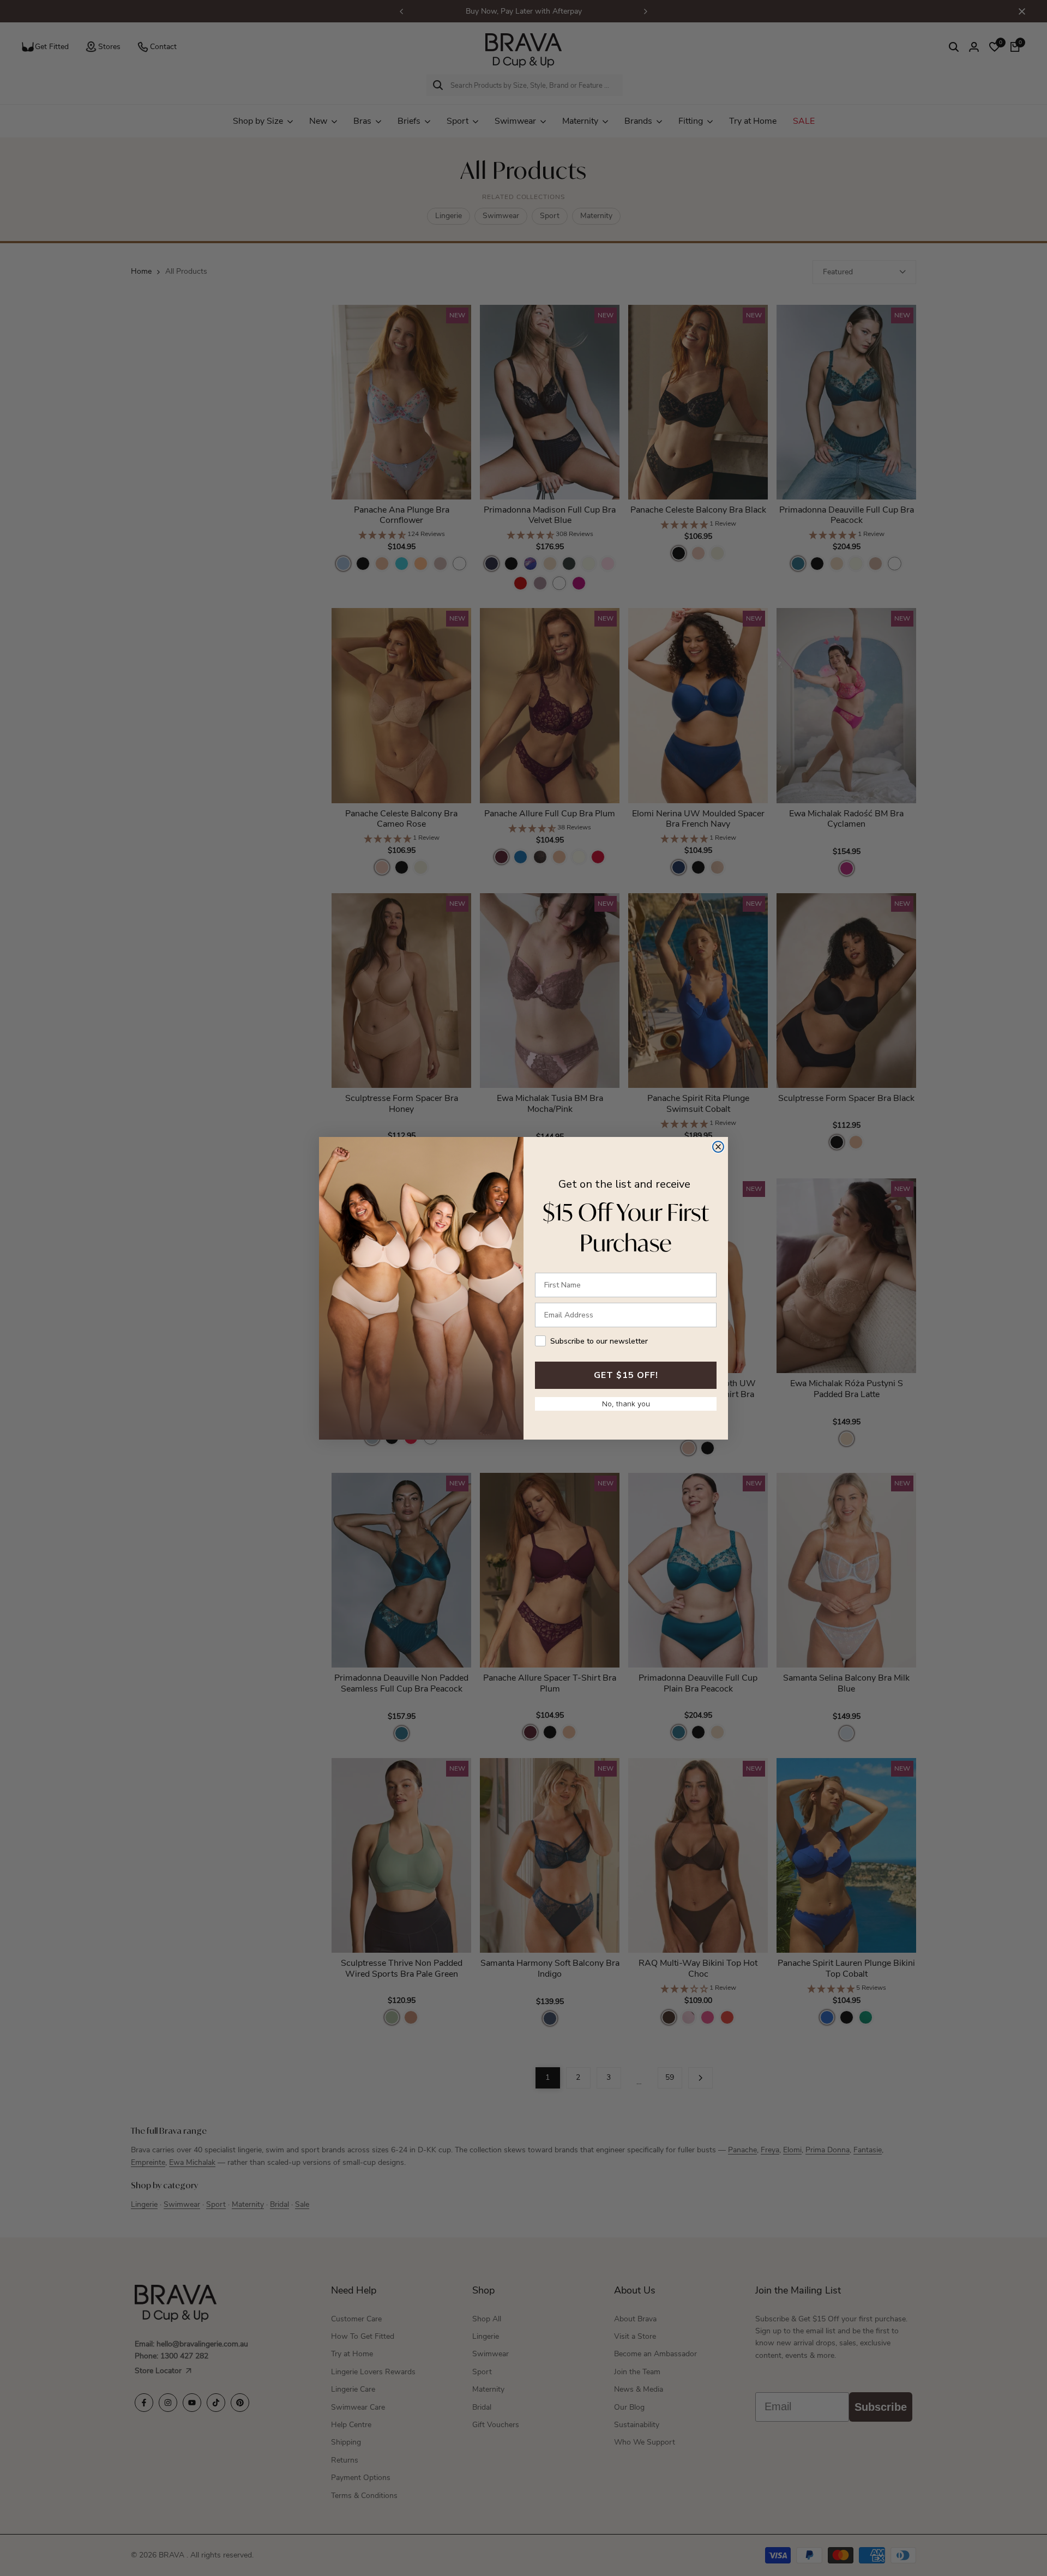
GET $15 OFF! (626, 1375)
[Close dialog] (718, 1147)
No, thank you (626, 1404)
